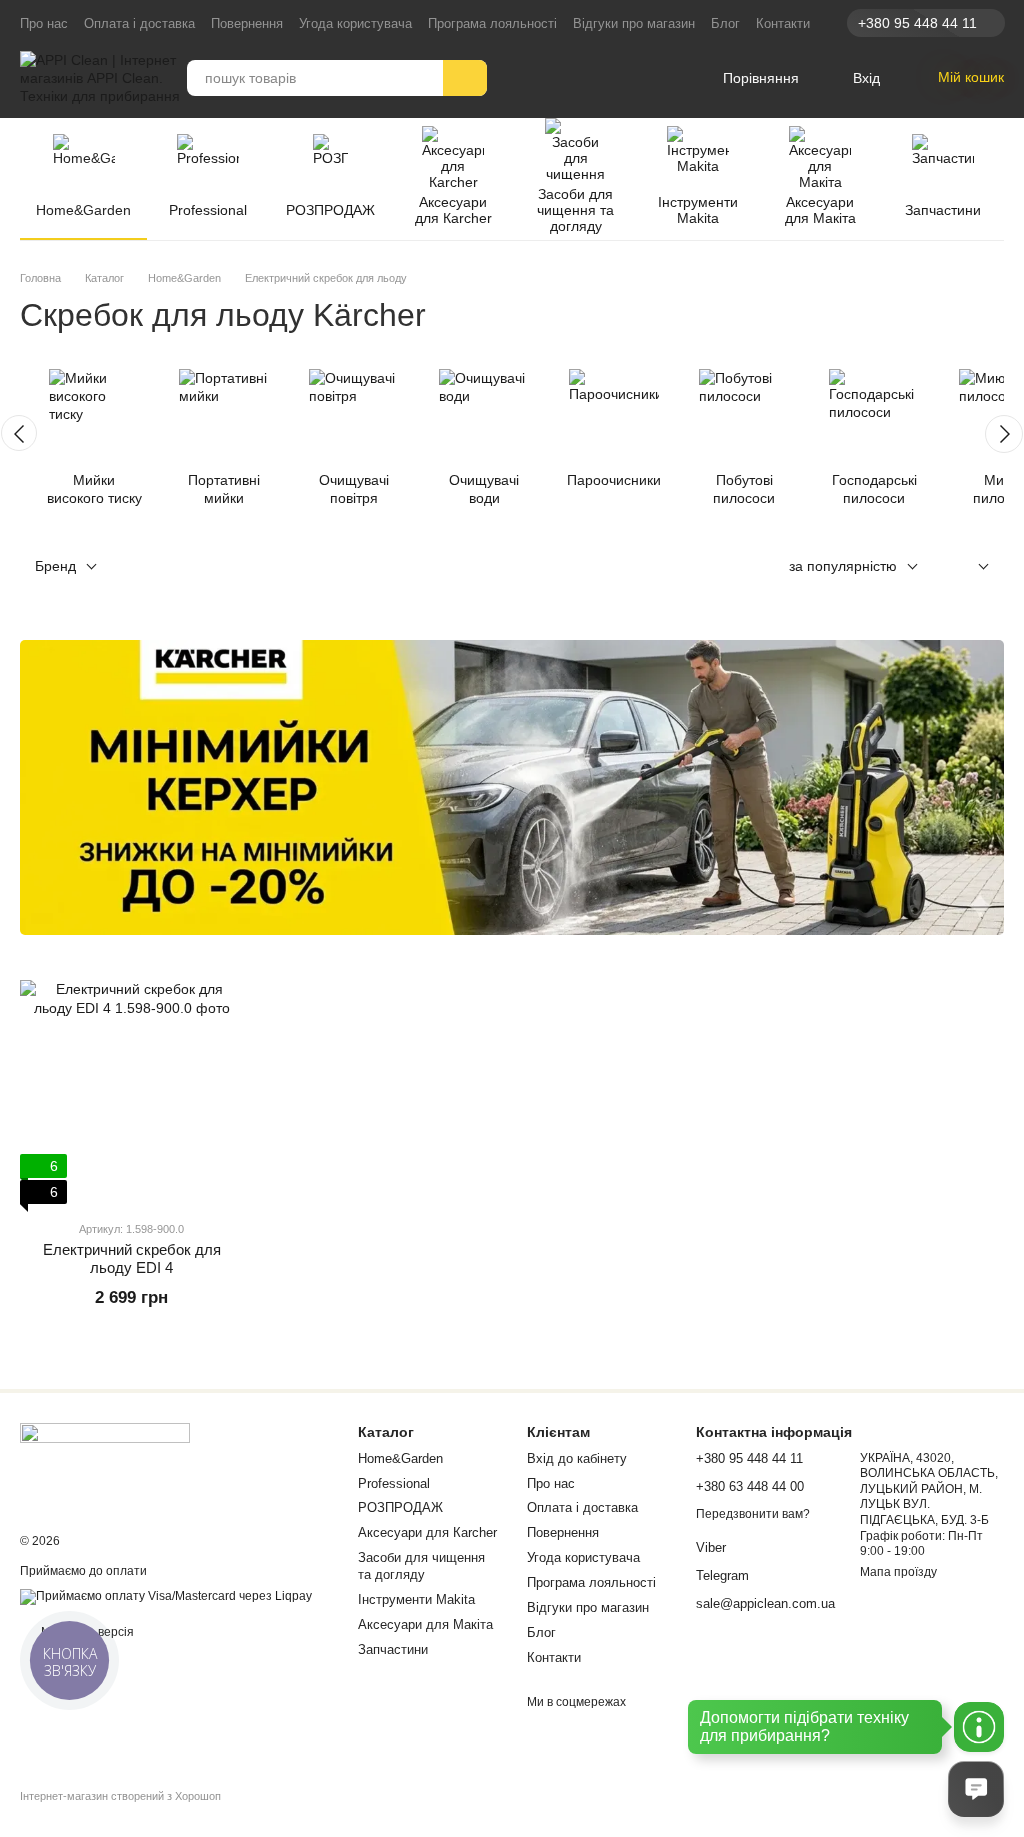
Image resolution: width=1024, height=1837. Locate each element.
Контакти (783, 23)
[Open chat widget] (976, 1789)
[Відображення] (968, 567)
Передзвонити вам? (753, 1514)
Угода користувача (355, 23)
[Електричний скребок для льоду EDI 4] (132, 1092)
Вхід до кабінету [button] (577, 1458)
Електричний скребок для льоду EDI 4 (132, 1258)
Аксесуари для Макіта (820, 210)
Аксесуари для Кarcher (453, 210)
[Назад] (19, 433)
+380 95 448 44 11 (917, 23)
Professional (208, 210)
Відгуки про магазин (634, 23)
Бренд (55, 566)
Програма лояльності (492, 23)
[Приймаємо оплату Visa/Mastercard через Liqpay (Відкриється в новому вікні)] (166, 1596)
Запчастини (943, 210)
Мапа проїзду (898, 1572)
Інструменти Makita (698, 210)
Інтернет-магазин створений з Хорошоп (120, 1796)
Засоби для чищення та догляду (575, 210)
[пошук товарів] (465, 78)
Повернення (247, 23)
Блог (725, 23)
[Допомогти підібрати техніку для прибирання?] (979, 1727)
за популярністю (843, 566)
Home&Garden (83, 210)
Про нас (44, 23)
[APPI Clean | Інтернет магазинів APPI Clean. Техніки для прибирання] (105, 1464)
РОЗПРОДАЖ (330, 210)
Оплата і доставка (139, 23)
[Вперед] (1004, 434)
